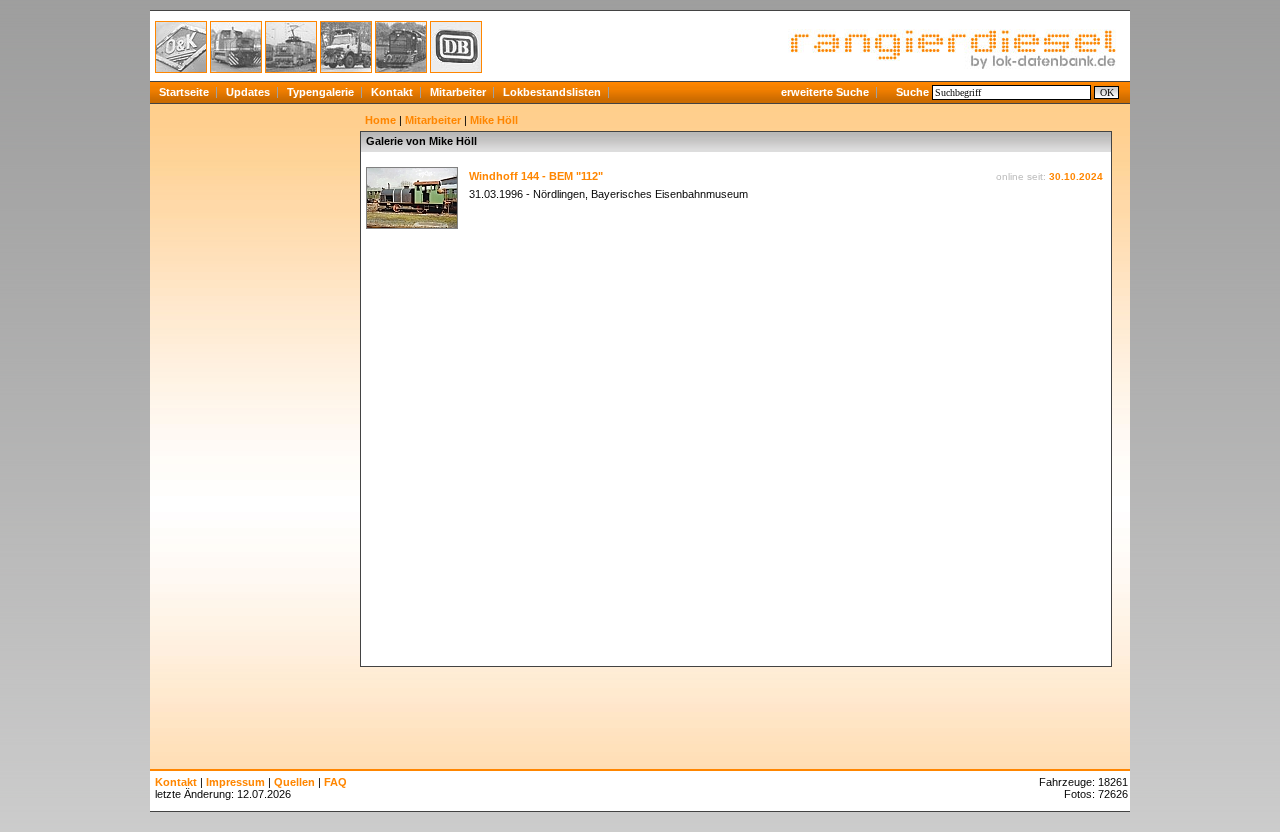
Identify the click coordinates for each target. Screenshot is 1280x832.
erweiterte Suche (825, 92)
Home (380, 120)
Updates (248, 92)
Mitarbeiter (458, 92)
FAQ (335, 782)
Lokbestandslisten (552, 92)
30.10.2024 (1076, 176)
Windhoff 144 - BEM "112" (536, 176)
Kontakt (392, 92)
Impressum (235, 782)
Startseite (184, 92)
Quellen (294, 782)
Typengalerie (320, 92)
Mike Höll (494, 120)
